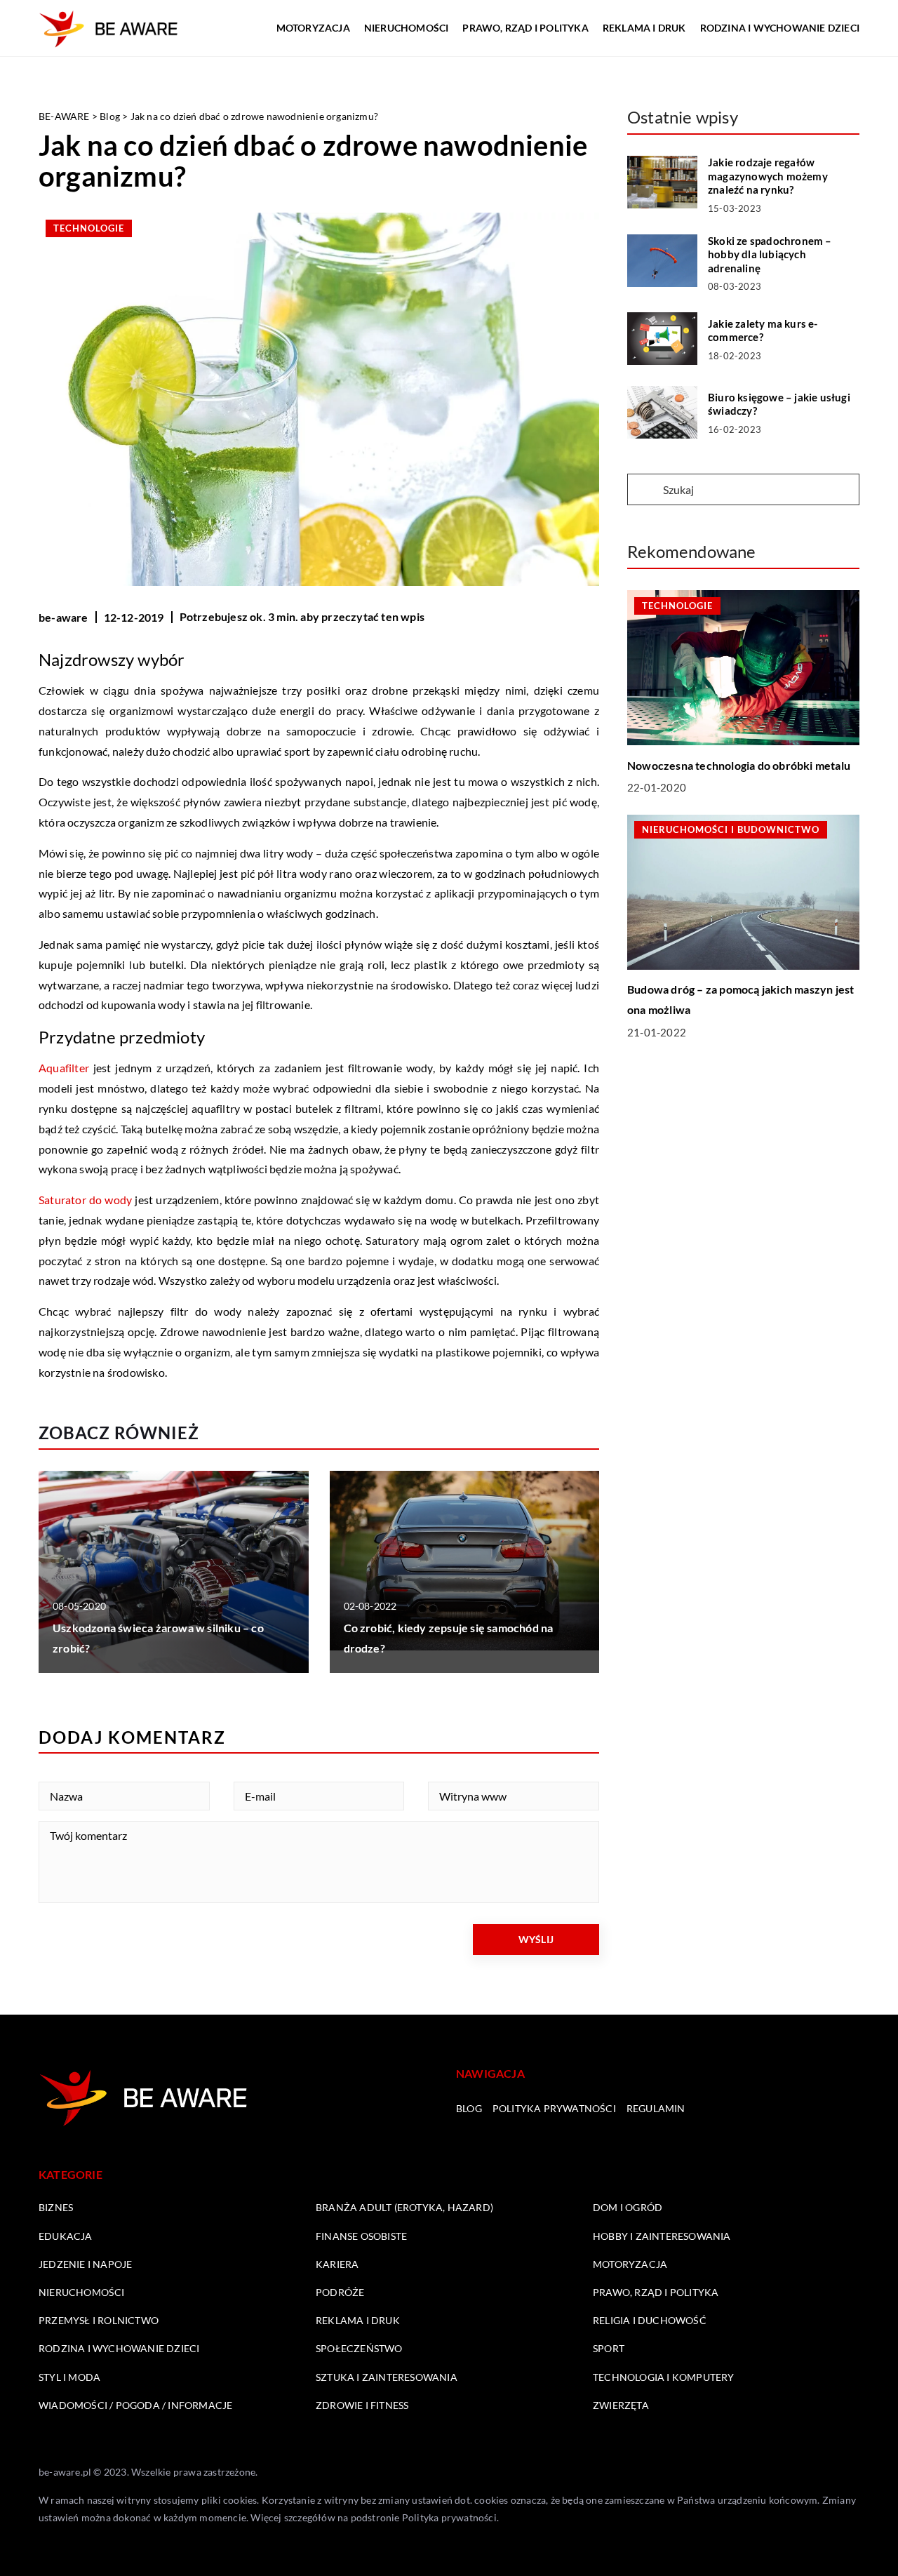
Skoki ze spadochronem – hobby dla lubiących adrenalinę (770, 254)
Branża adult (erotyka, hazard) (404, 2207)
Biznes (56, 2207)
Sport (609, 2348)
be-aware (63, 617)
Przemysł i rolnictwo (99, 2320)
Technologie (89, 228)
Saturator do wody (85, 1200)
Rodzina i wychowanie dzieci (780, 28)
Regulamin (656, 2108)
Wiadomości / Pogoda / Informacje (135, 2405)
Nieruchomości (407, 28)
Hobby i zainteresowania (662, 2236)
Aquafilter (64, 1068)
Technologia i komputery (664, 2377)
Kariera (337, 2264)
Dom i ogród (628, 2207)
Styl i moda (69, 2377)
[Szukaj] (644, 490)
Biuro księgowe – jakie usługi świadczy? (779, 404)
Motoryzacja (313, 28)
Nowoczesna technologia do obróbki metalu (739, 765)
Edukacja (66, 2236)
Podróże (340, 2292)
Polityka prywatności (554, 2108)
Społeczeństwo (359, 2348)
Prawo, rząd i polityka (525, 28)
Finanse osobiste (361, 2236)
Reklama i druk (644, 28)
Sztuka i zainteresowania (387, 2377)
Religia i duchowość (650, 2320)
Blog (469, 2108)
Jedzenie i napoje (85, 2264)
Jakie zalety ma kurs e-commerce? (763, 331)
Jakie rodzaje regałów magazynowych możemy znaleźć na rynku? (768, 176)
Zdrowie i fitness (362, 2405)
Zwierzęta (621, 2405)
